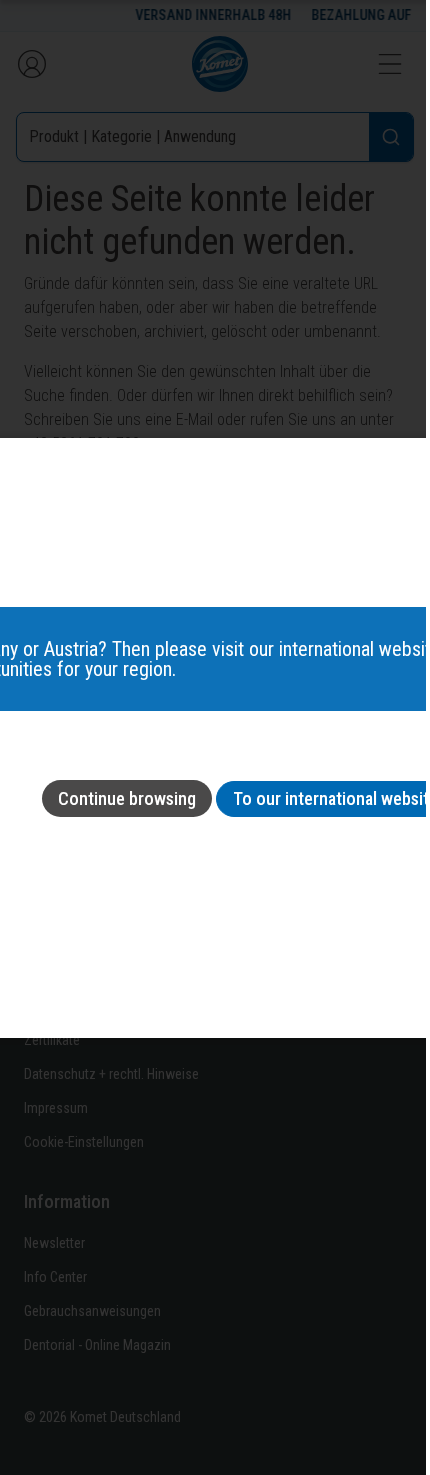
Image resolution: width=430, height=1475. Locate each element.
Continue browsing (127, 798)
